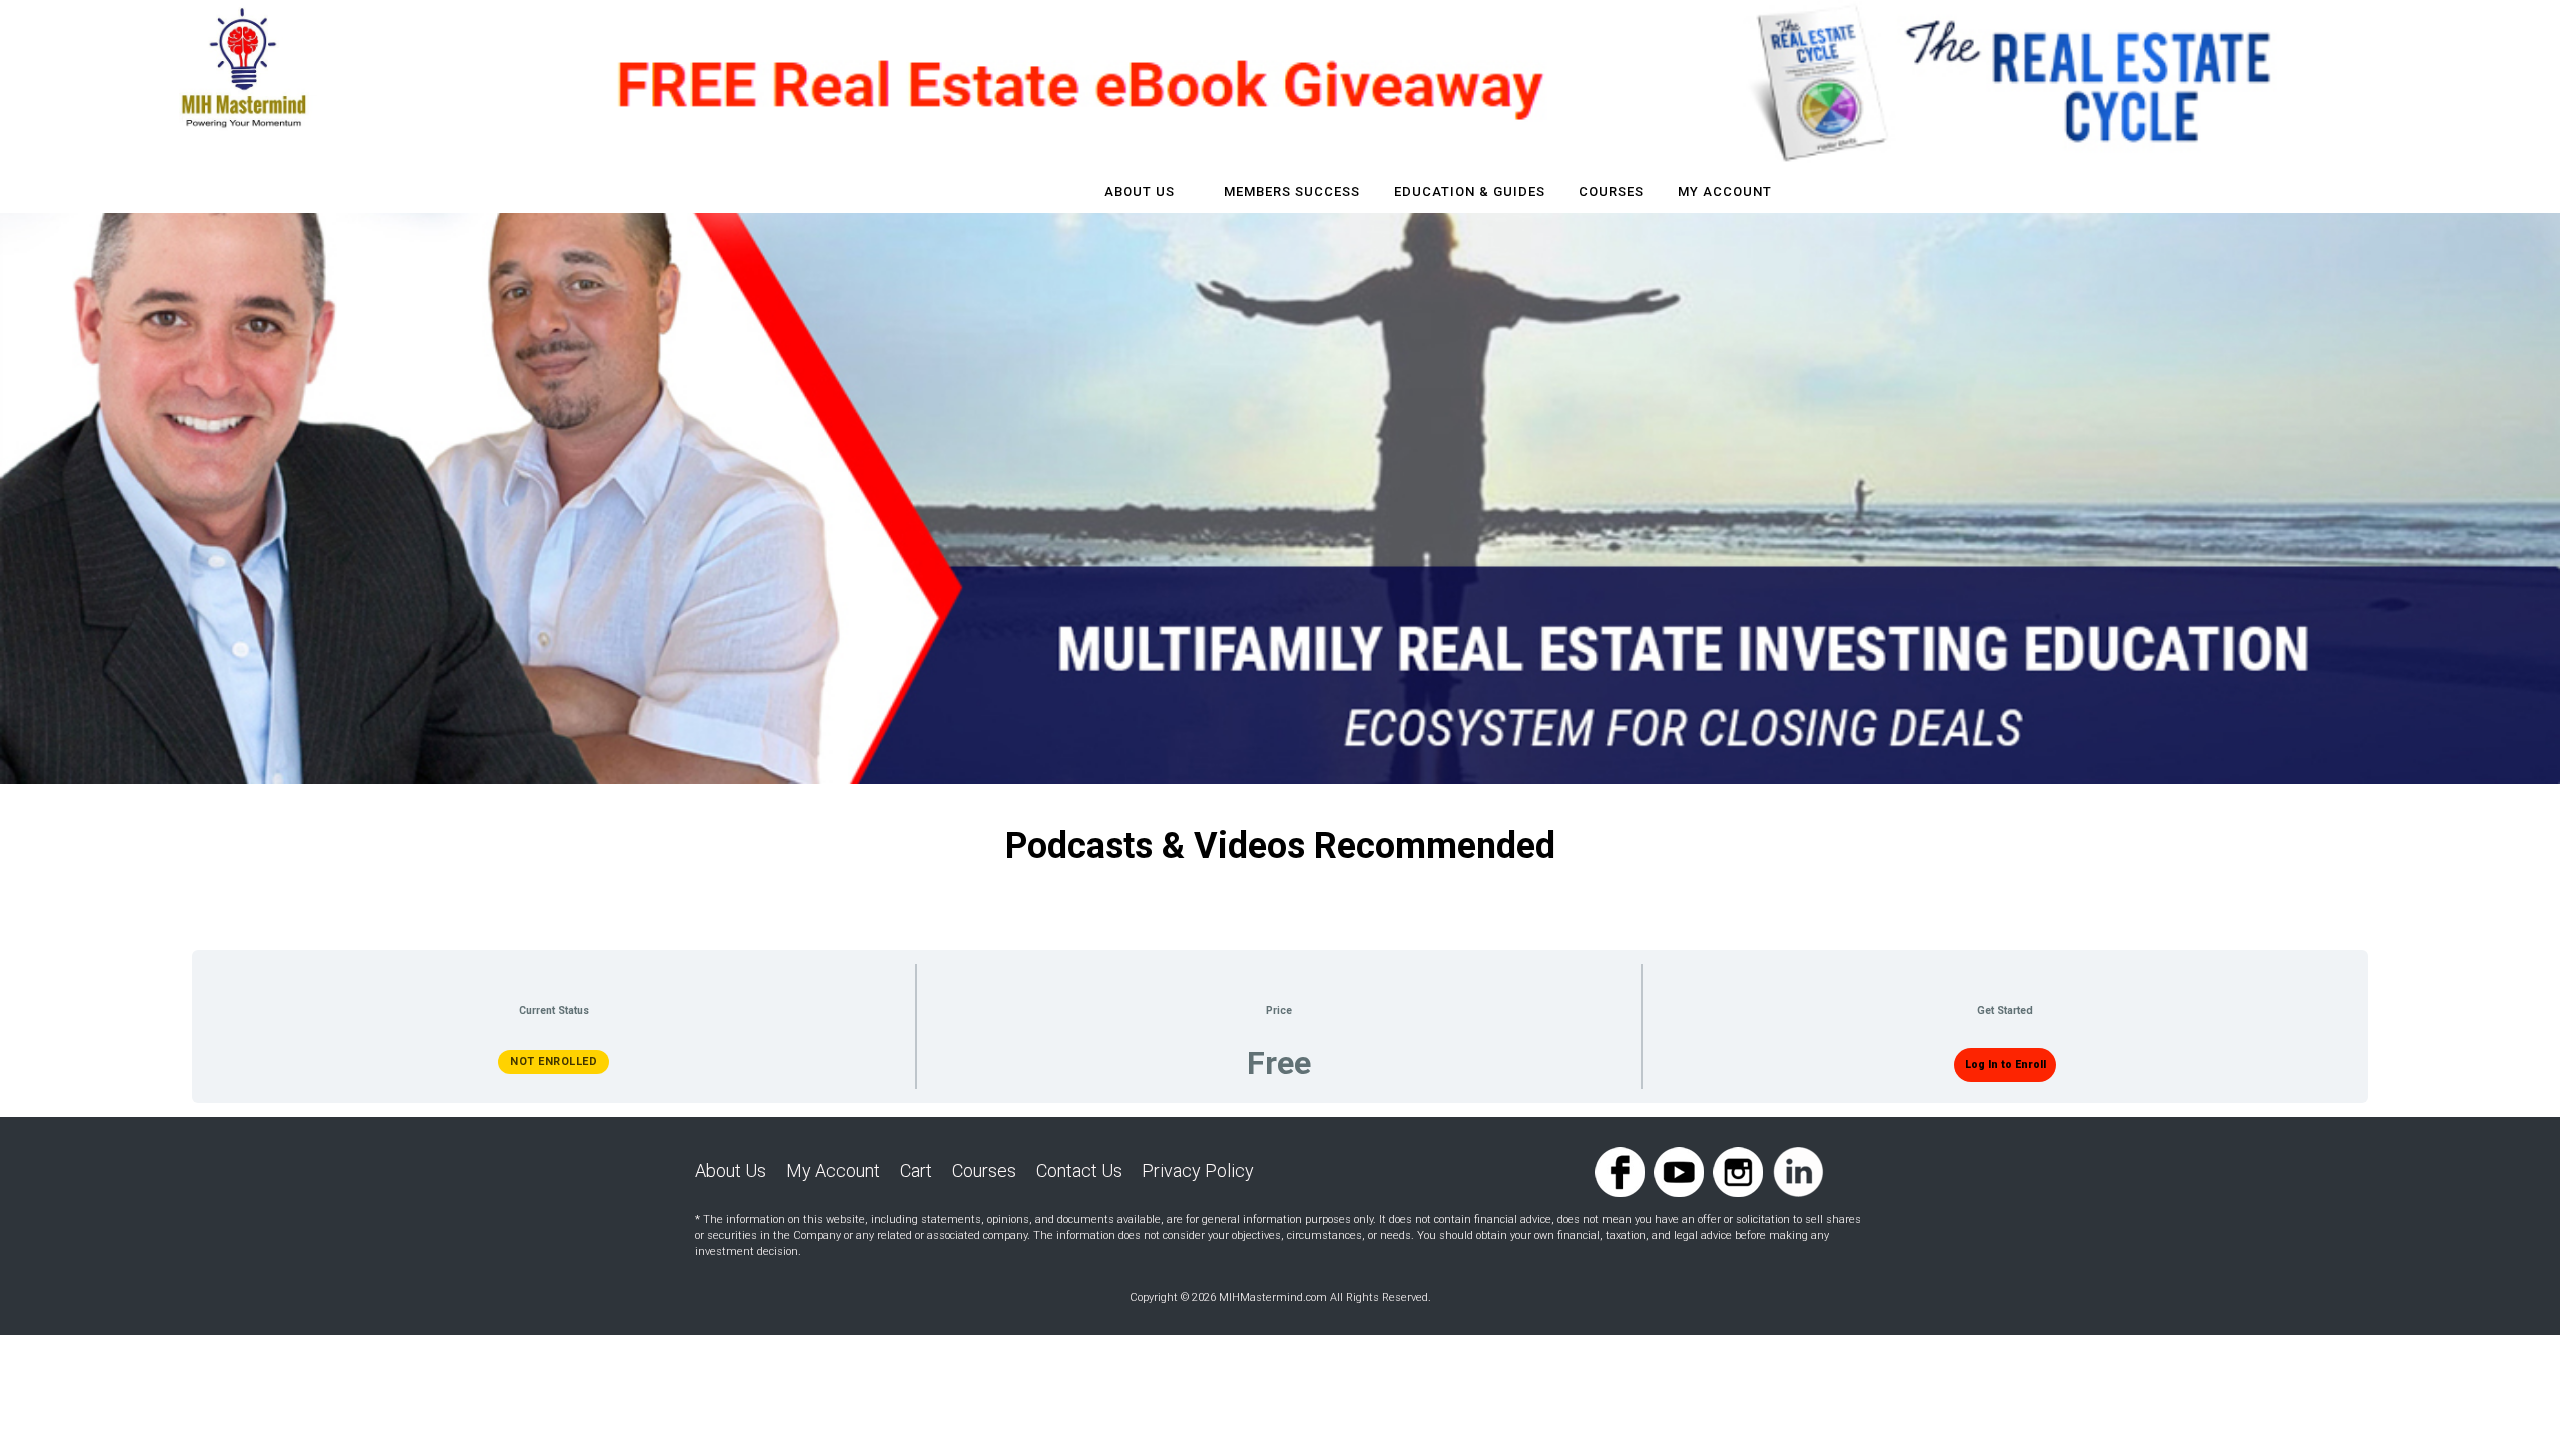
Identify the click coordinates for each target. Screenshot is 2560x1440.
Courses (984, 1170)
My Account (1725, 191)
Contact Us (1079, 1170)
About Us (1139, 191)
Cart (916, 1170)
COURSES (1611, 191)
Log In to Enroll (2005, 1064)
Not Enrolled (553, 1061)
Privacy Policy (1198, 1170)
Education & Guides (1469, 191)
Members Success (1292, 191)
